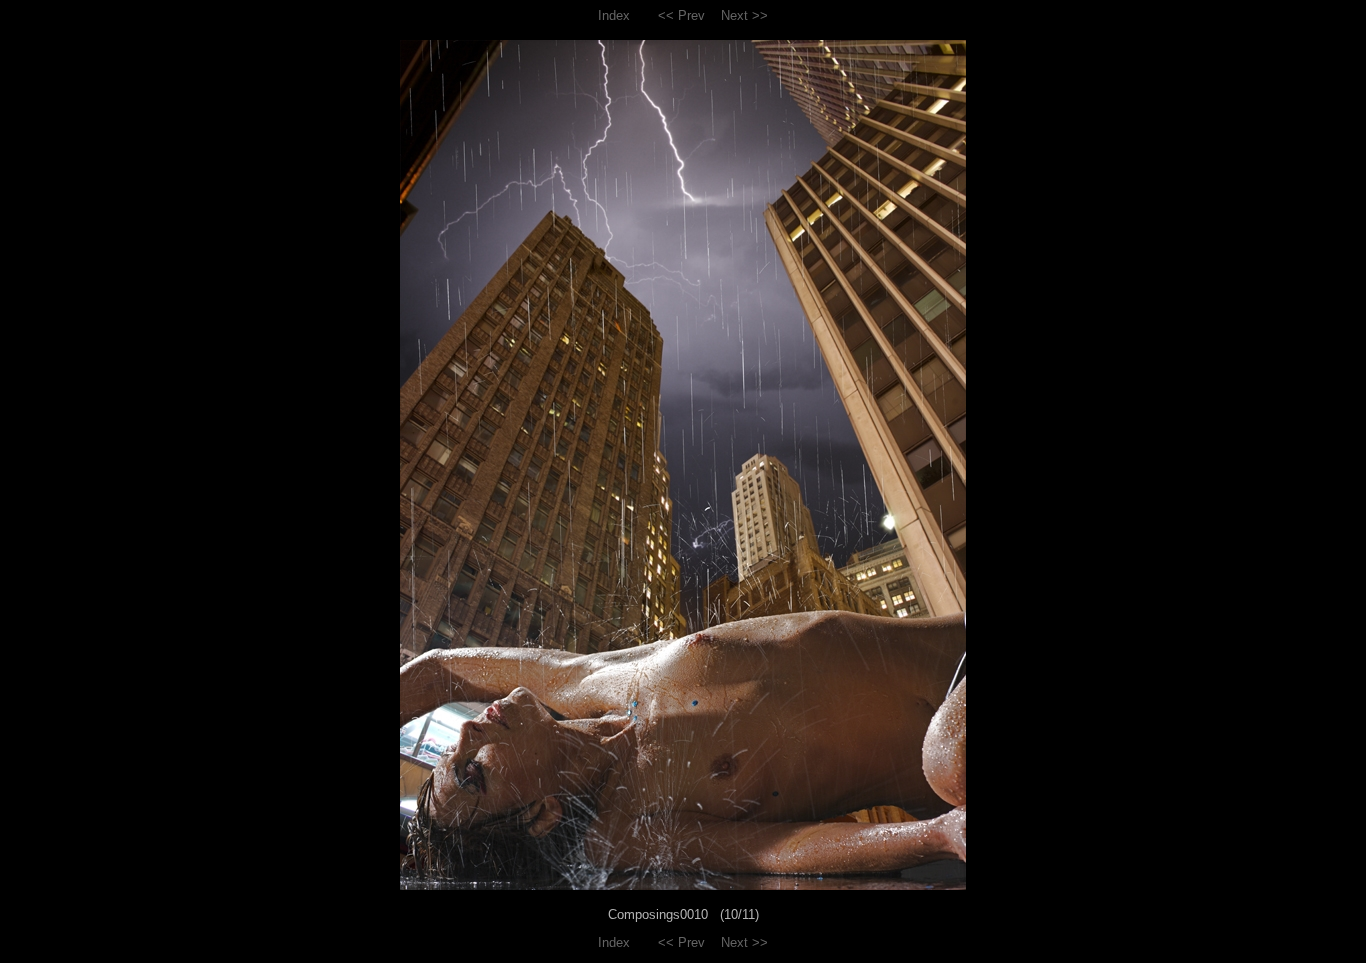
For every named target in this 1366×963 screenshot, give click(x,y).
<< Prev (681, 15)
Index (614, 15)
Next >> (744, 15)
